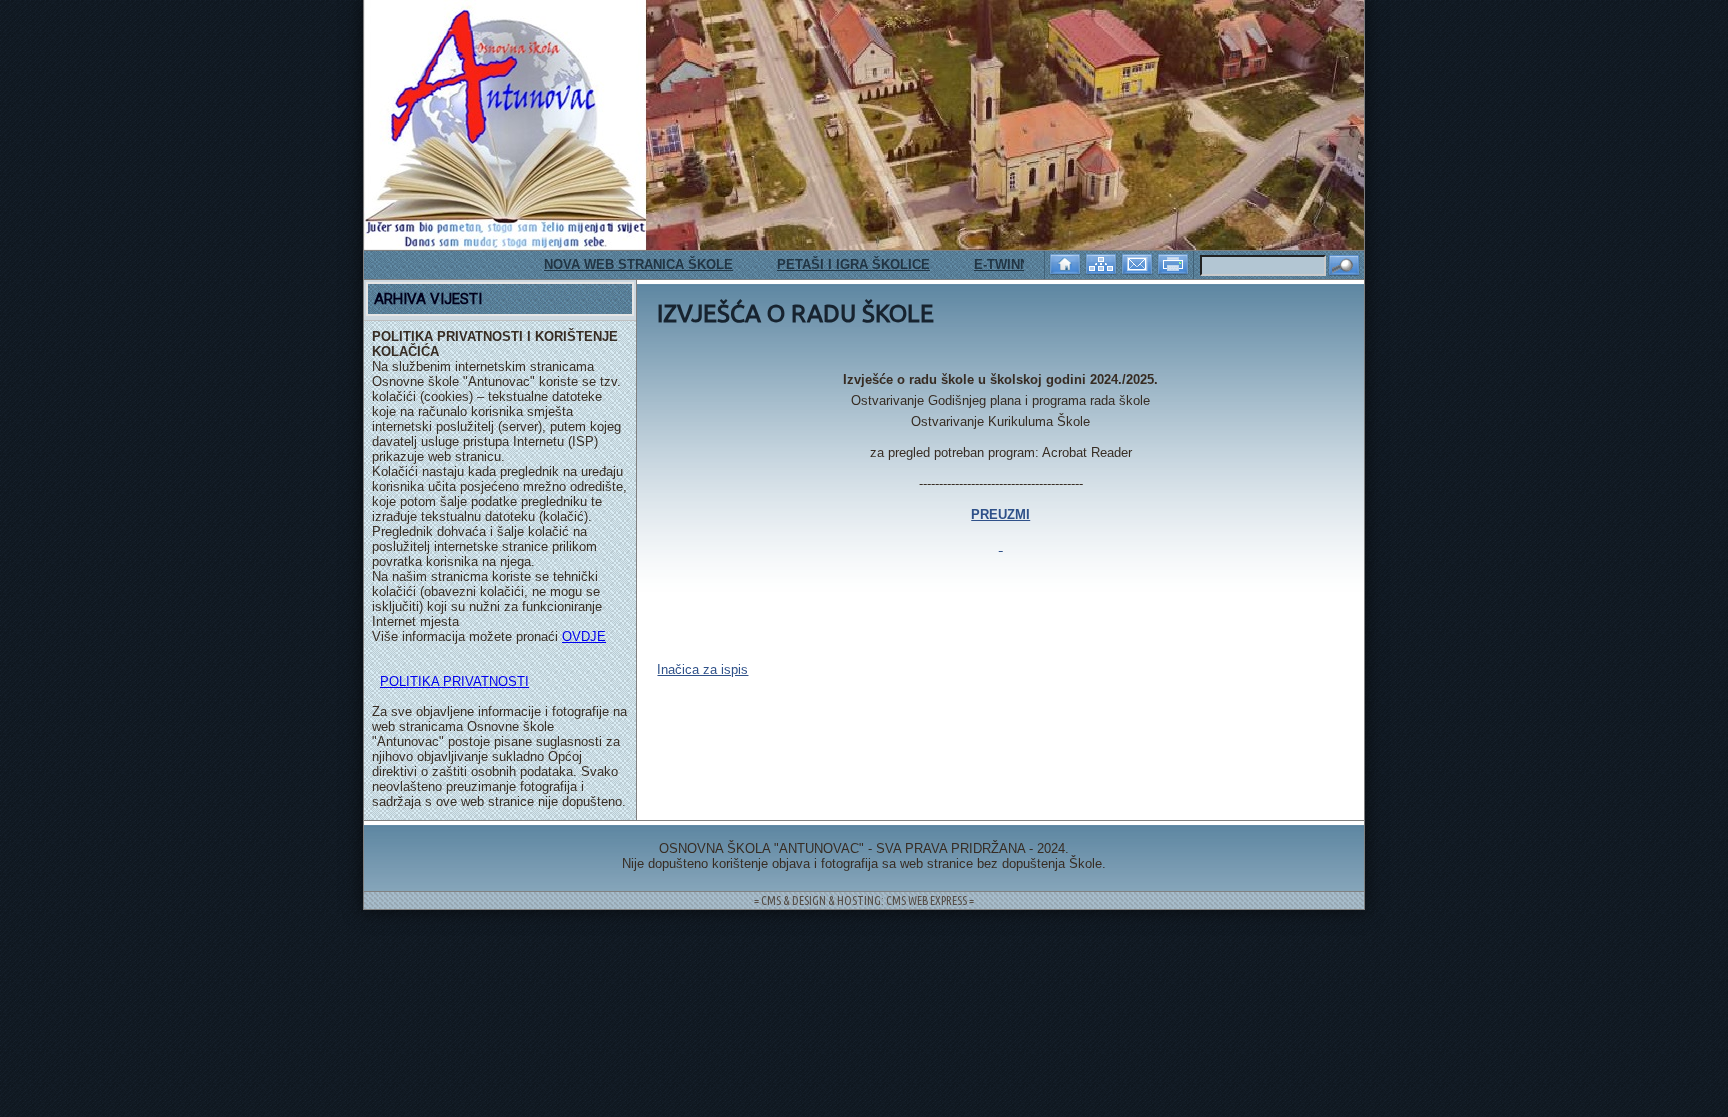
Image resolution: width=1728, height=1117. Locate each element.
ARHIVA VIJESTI (428, 299)
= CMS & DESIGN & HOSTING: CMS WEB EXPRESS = (864, 900)
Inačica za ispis (702, 669)
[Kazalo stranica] (1103, 262)
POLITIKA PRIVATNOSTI (454, 681)
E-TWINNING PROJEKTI (1023, 264)
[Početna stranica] (1067, 262)
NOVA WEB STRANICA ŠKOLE (614, 264)
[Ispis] (1175, 262)
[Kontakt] (1139, 262)
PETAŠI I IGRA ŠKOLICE (829, 264)
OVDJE (584, 636)
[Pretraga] (1344, 266)
